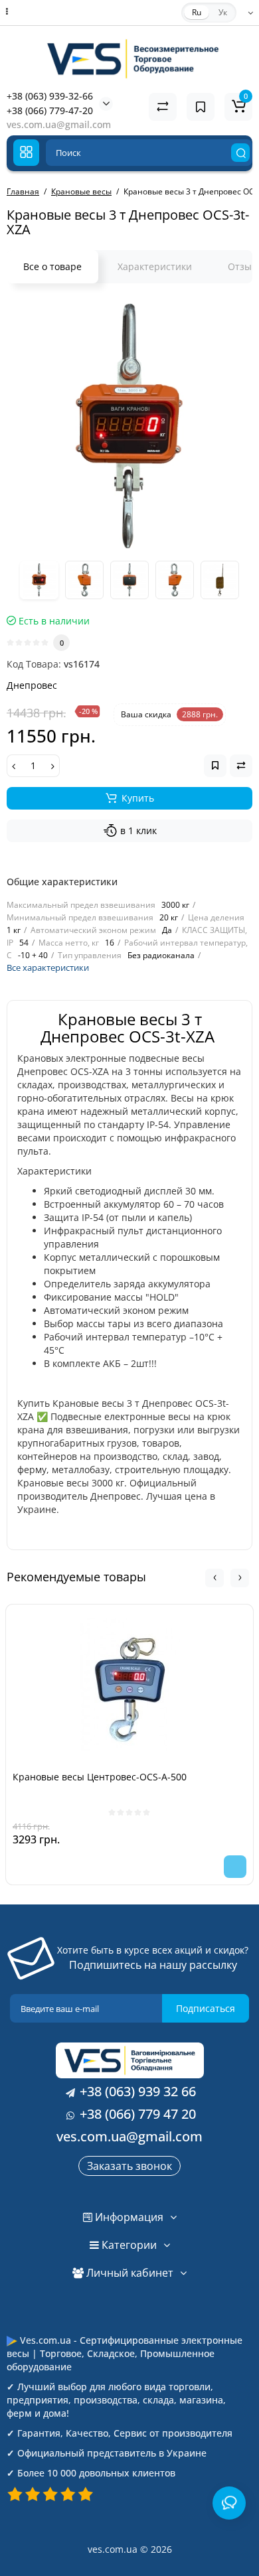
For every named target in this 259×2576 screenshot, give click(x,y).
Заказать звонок (129, 2166)
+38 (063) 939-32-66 (50, 96)
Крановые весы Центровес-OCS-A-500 (100, 1777)
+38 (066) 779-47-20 (50, 110)
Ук (223, 12)
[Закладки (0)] (201, 107)
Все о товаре (52, 266)
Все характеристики (48, 967)
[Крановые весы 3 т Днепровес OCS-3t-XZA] (129, 426)
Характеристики (155, 266)
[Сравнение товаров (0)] (163, 107)
